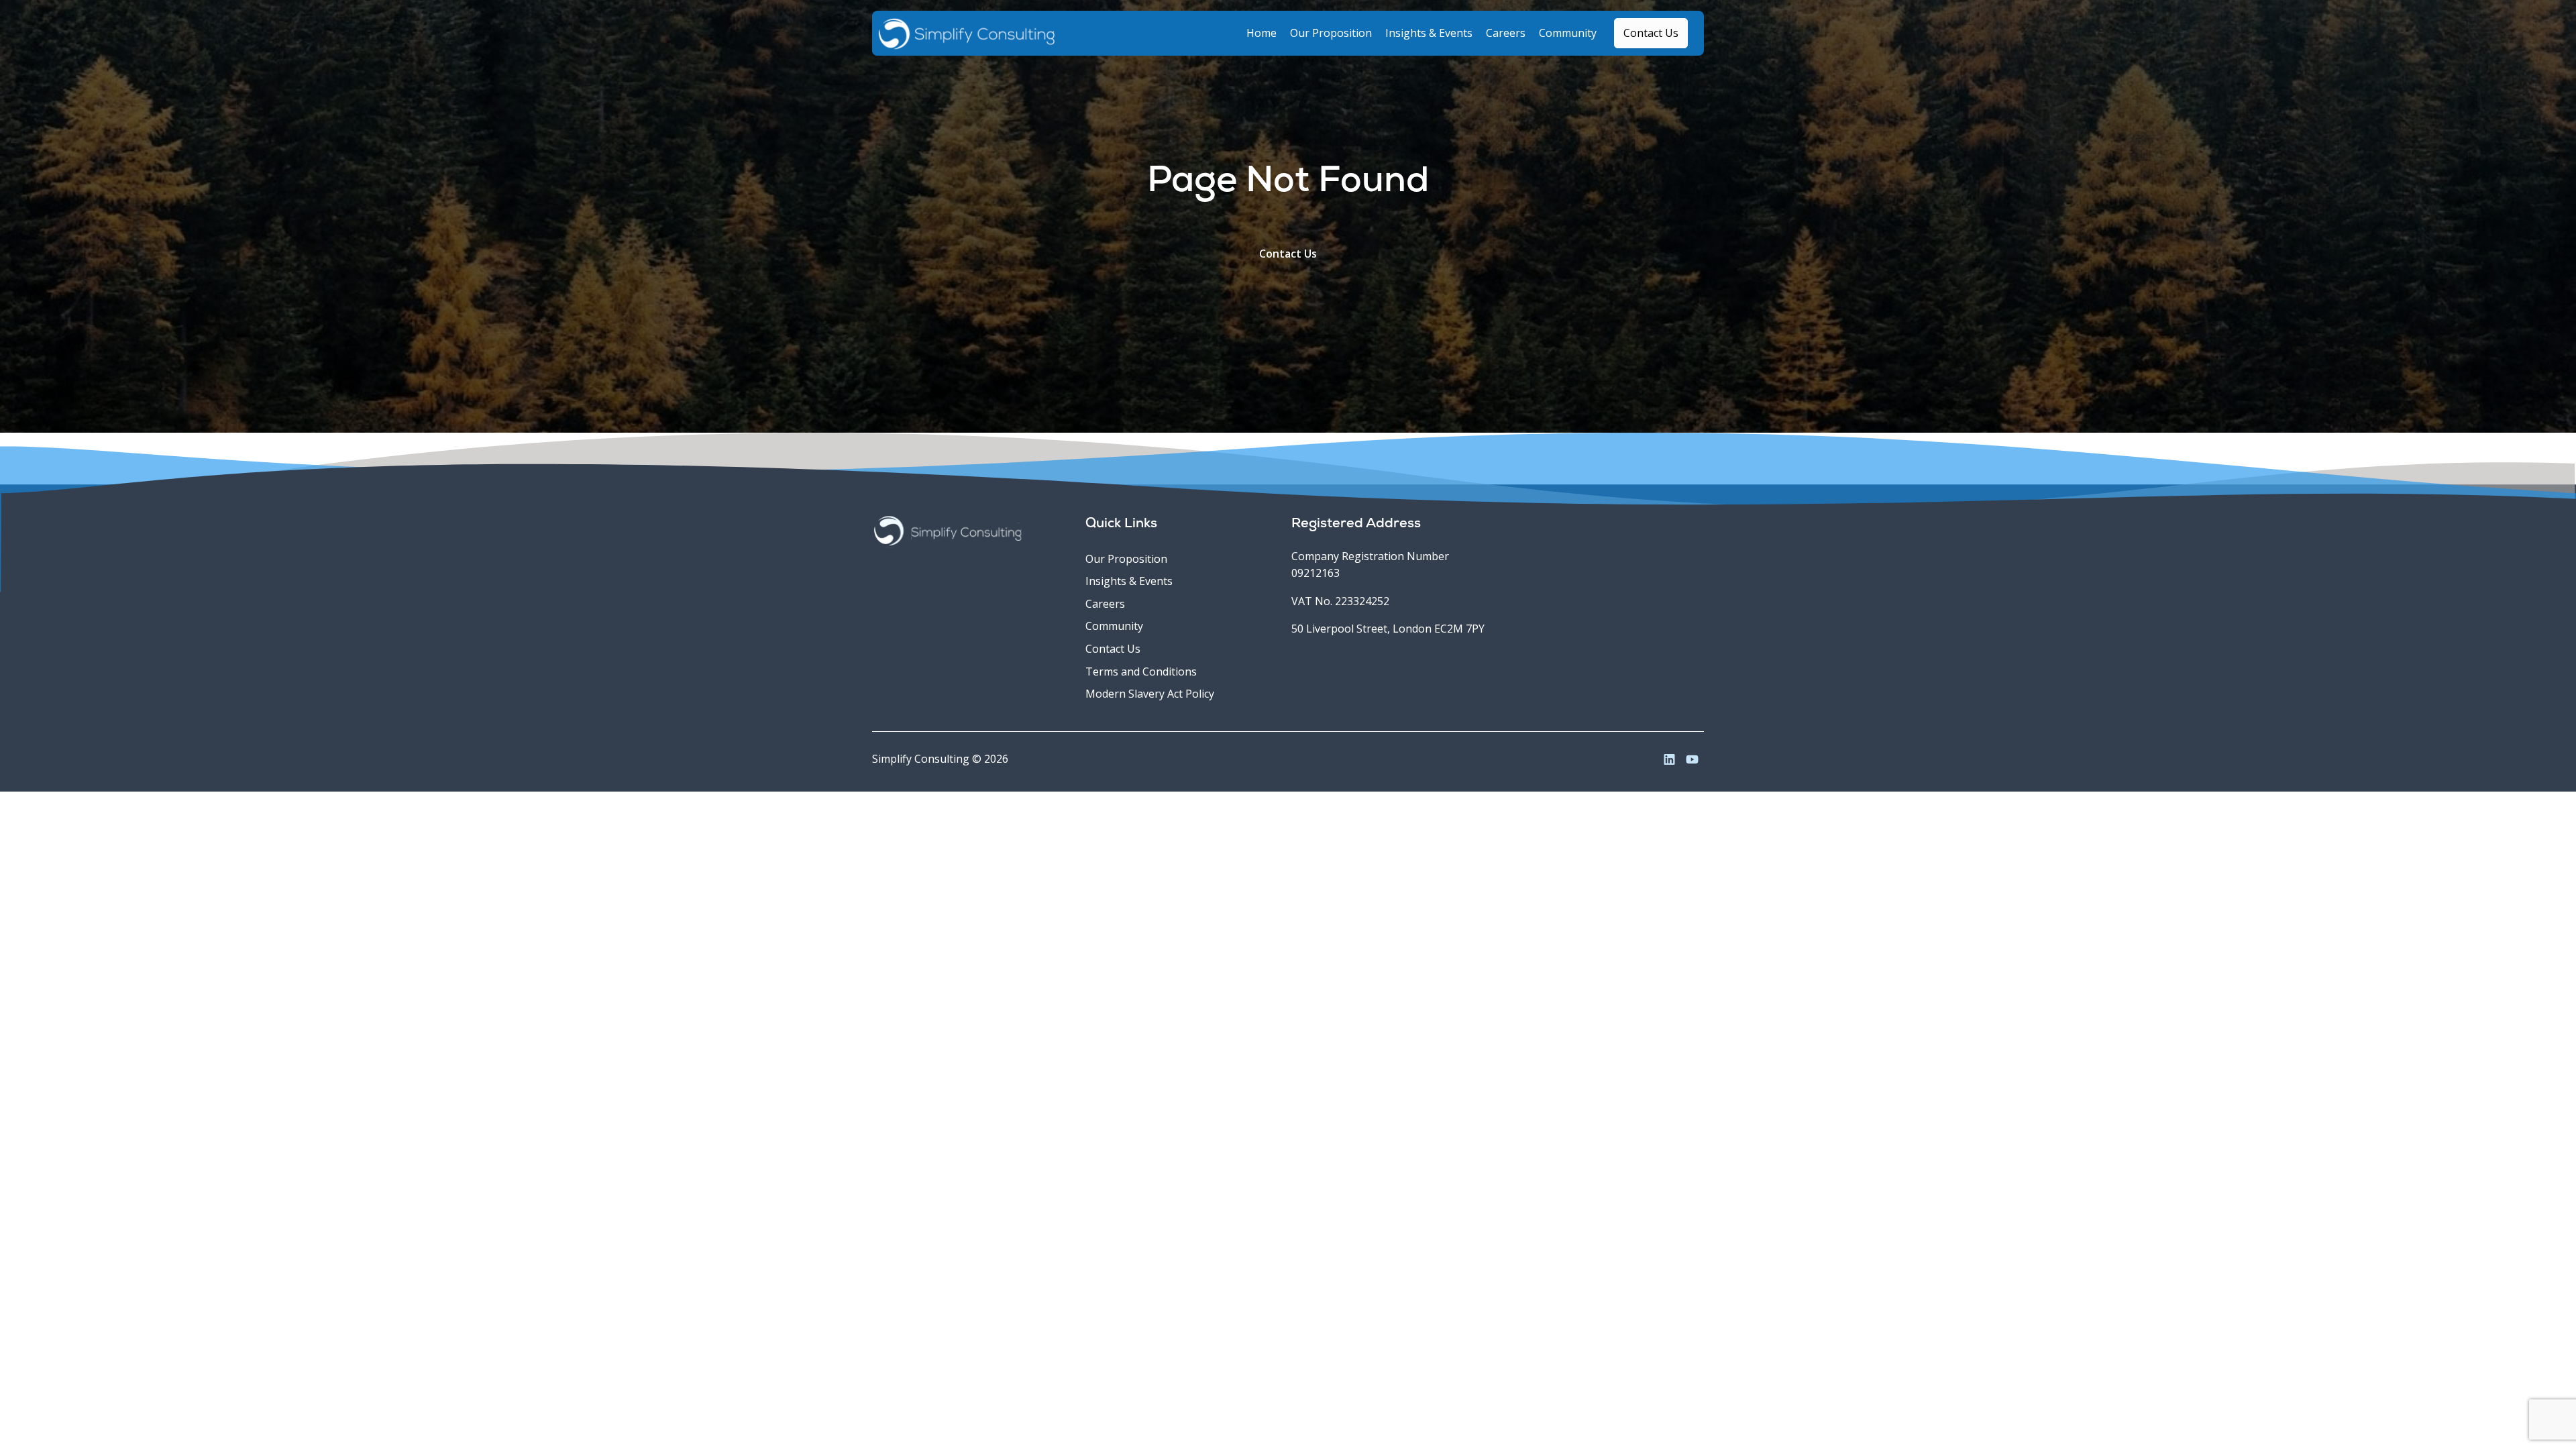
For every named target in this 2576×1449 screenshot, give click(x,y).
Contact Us (1288, 254)
